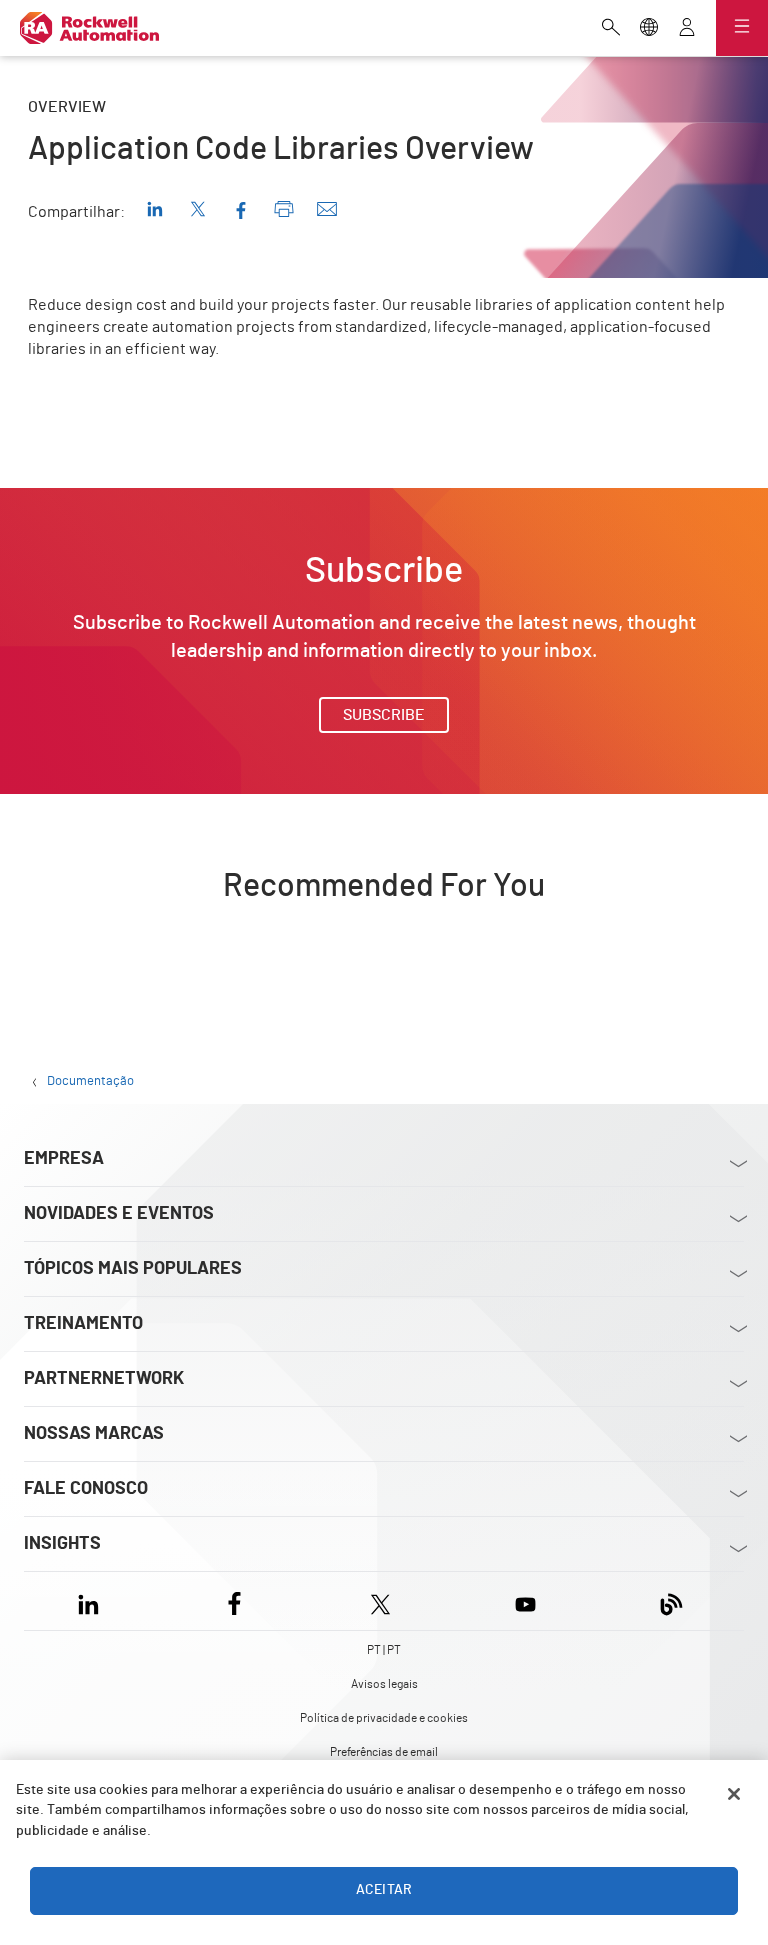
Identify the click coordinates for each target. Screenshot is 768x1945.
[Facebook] (234, 1600)
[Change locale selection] (649, 29)
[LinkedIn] (92, 1600)
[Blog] (671, 1600)
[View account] (687, 29)
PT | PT (384, 1650)
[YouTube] (525, 1600)
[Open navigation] (742, 28)
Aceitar (384, 1890)
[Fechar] (734, 1794)
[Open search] (611, 29)
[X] (380, 1600)
